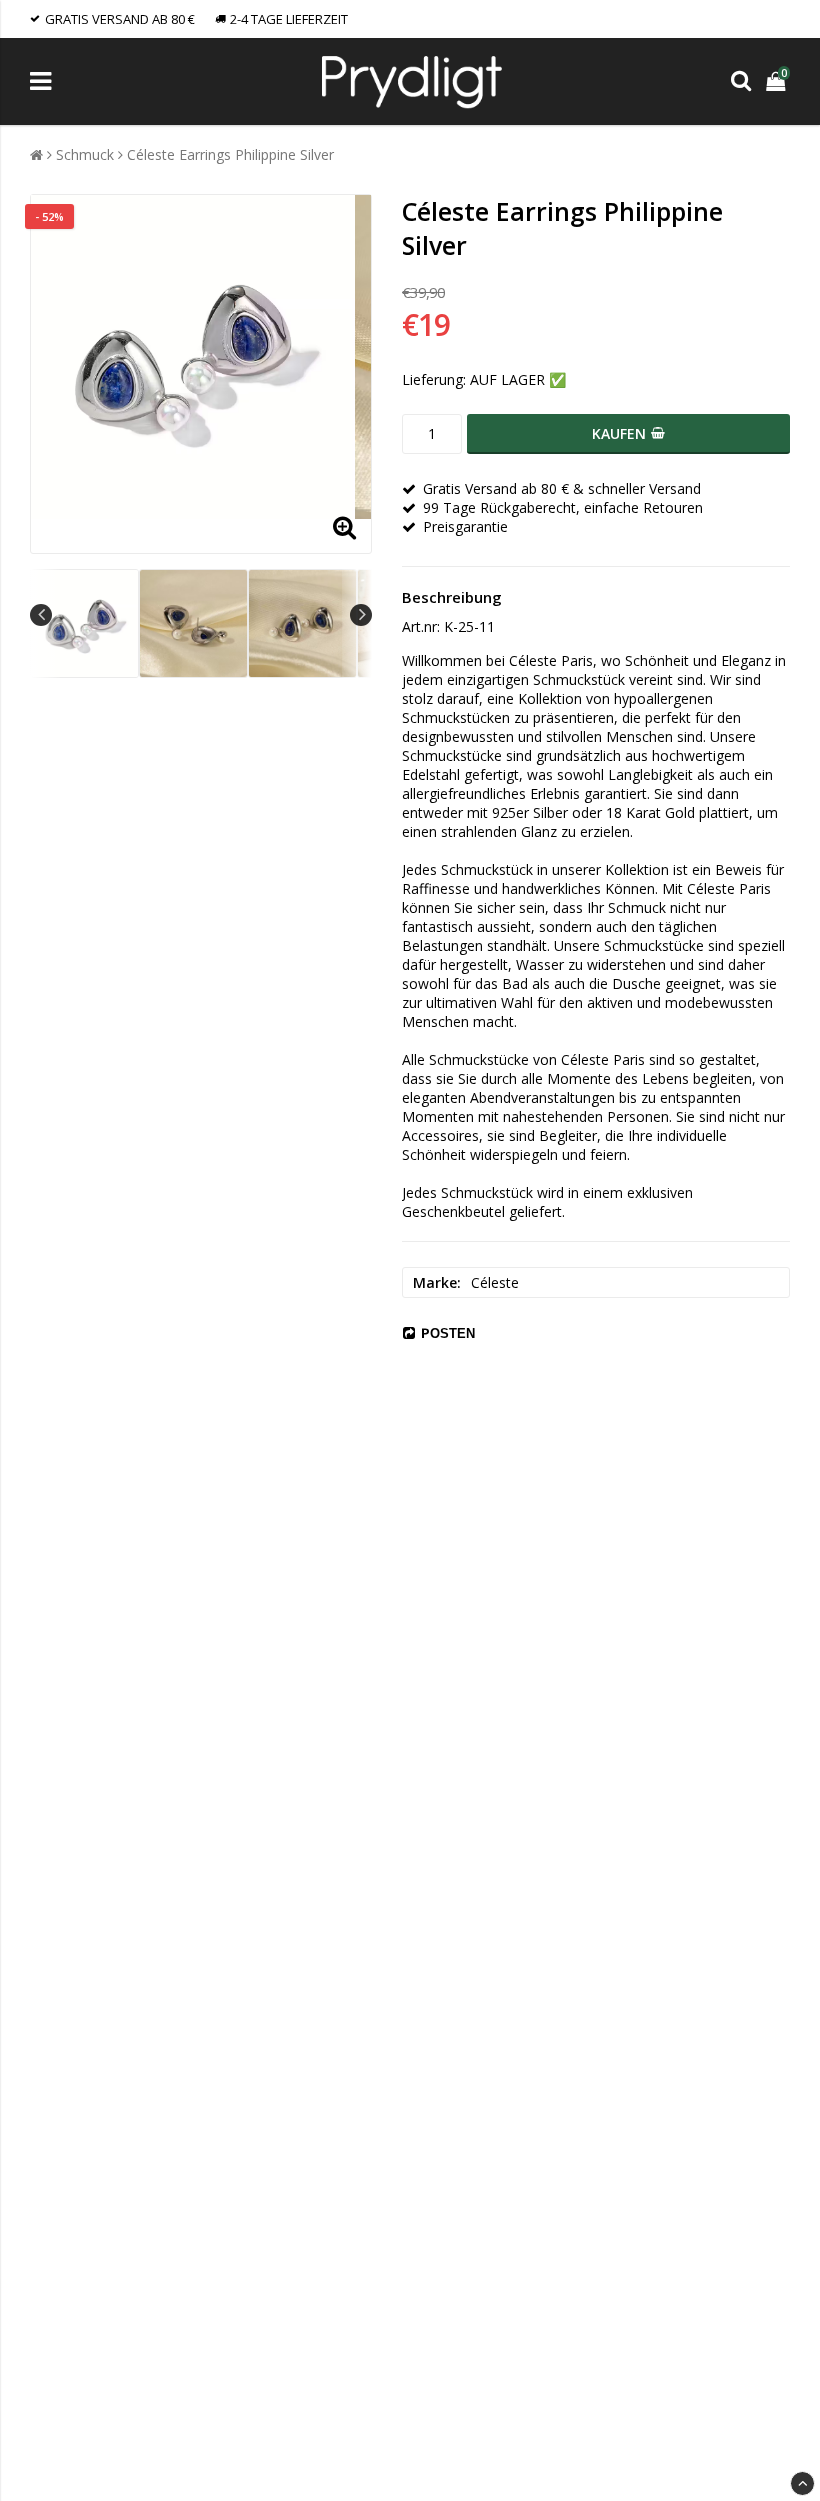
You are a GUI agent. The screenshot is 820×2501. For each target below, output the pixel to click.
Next (361, 615)
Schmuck (85, 154)
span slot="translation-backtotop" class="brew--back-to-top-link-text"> (802, 2483)
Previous (41, 615)
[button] (778, 81)
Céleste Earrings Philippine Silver (230, 154)
